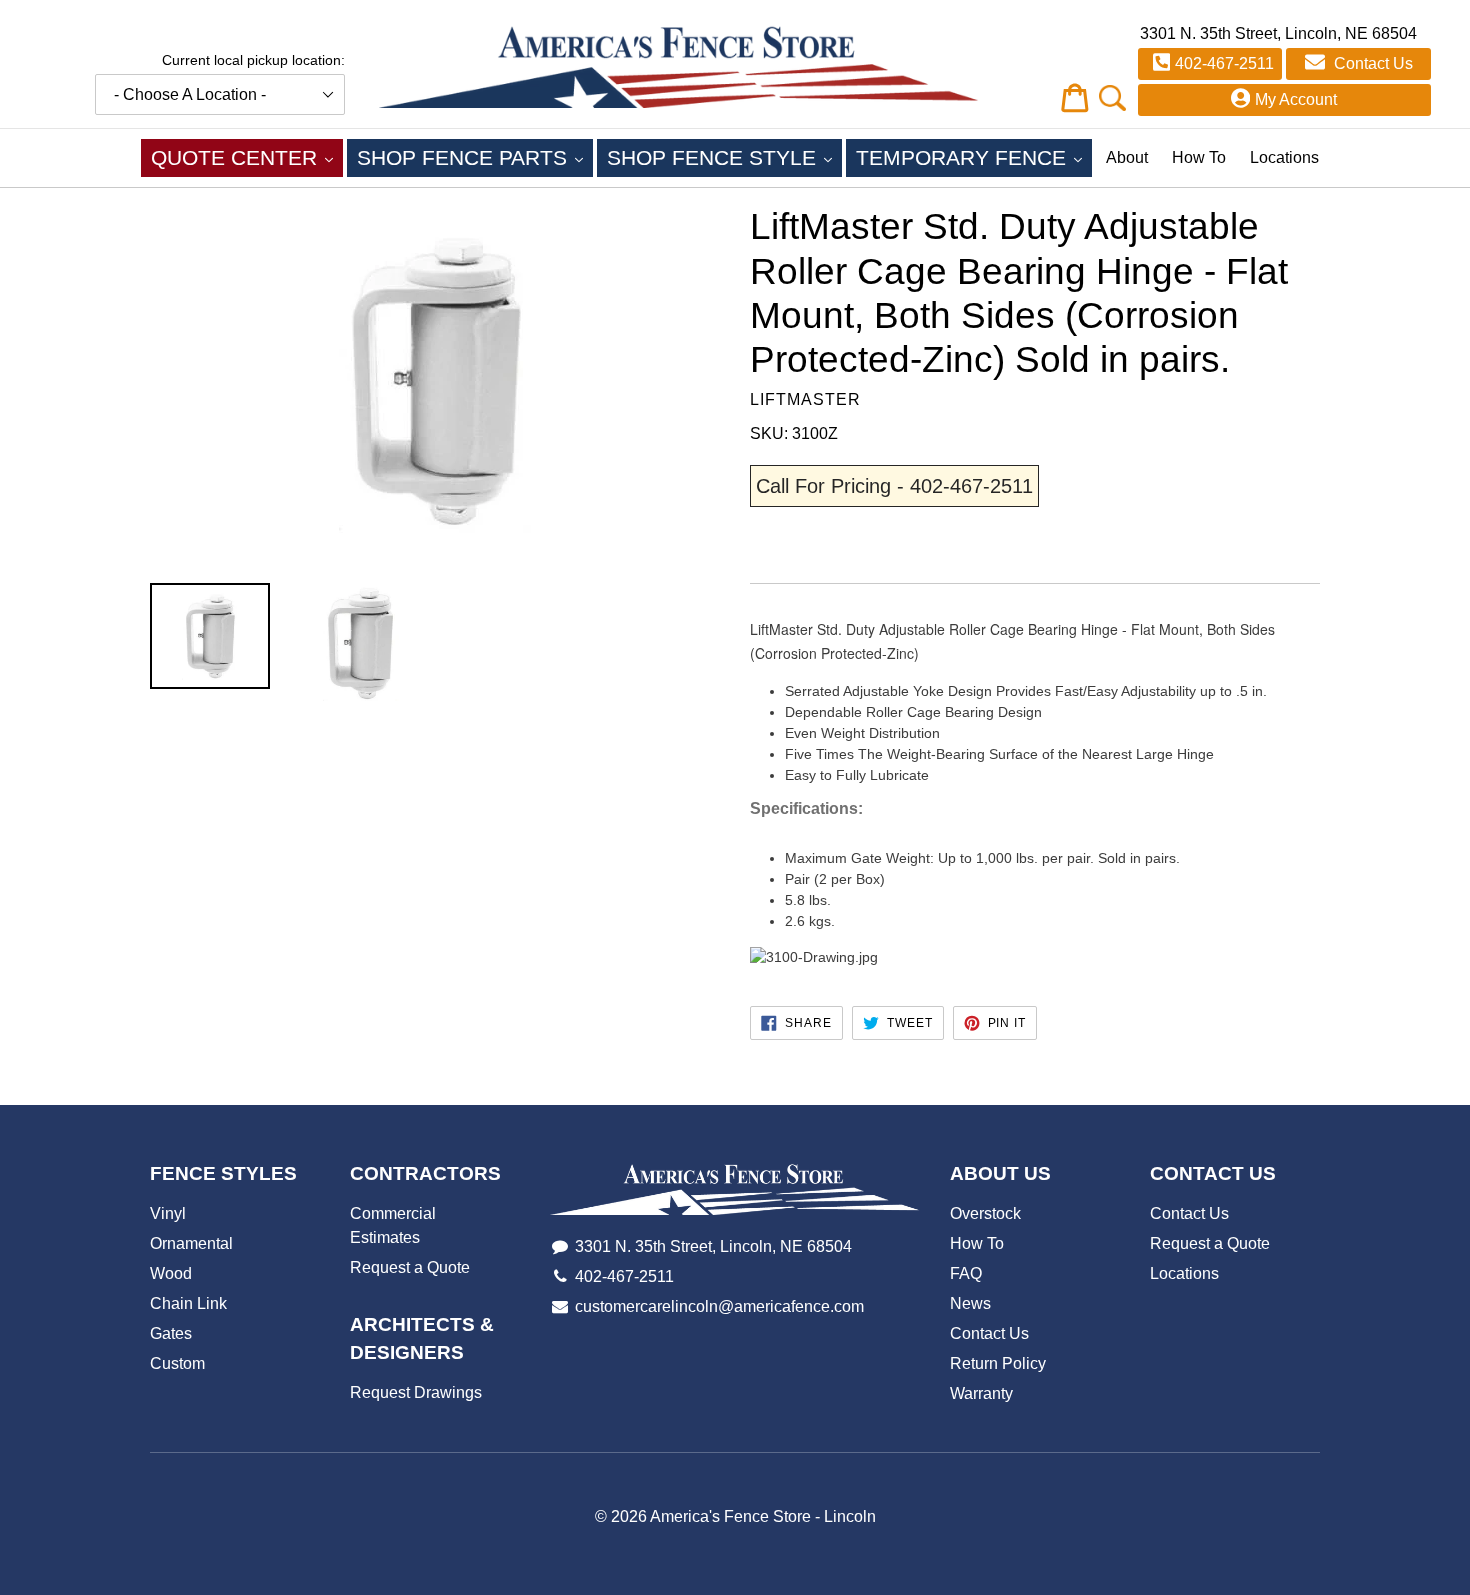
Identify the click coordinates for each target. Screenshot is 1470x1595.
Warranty (981, 1393)
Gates (171, 1333)
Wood (171, 1273)
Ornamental (191, 1243)
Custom (177, 1363)
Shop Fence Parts (475, 157)
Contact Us (1371, 63)
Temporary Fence (974, 157)
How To (1199, 157)
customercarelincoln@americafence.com (719, 1306)
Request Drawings (416, 1392)
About (1127, 157)
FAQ (966, 1273)
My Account (1296, 99)
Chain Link (188, 1303)
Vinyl (168, 1213)
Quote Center (247, 157)
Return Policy (998, 1363)
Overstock (985, 1213)
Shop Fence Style (724, 157)
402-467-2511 (1224, 63)
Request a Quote (410, 1267)
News (970, 1303)
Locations (1284, 157)
